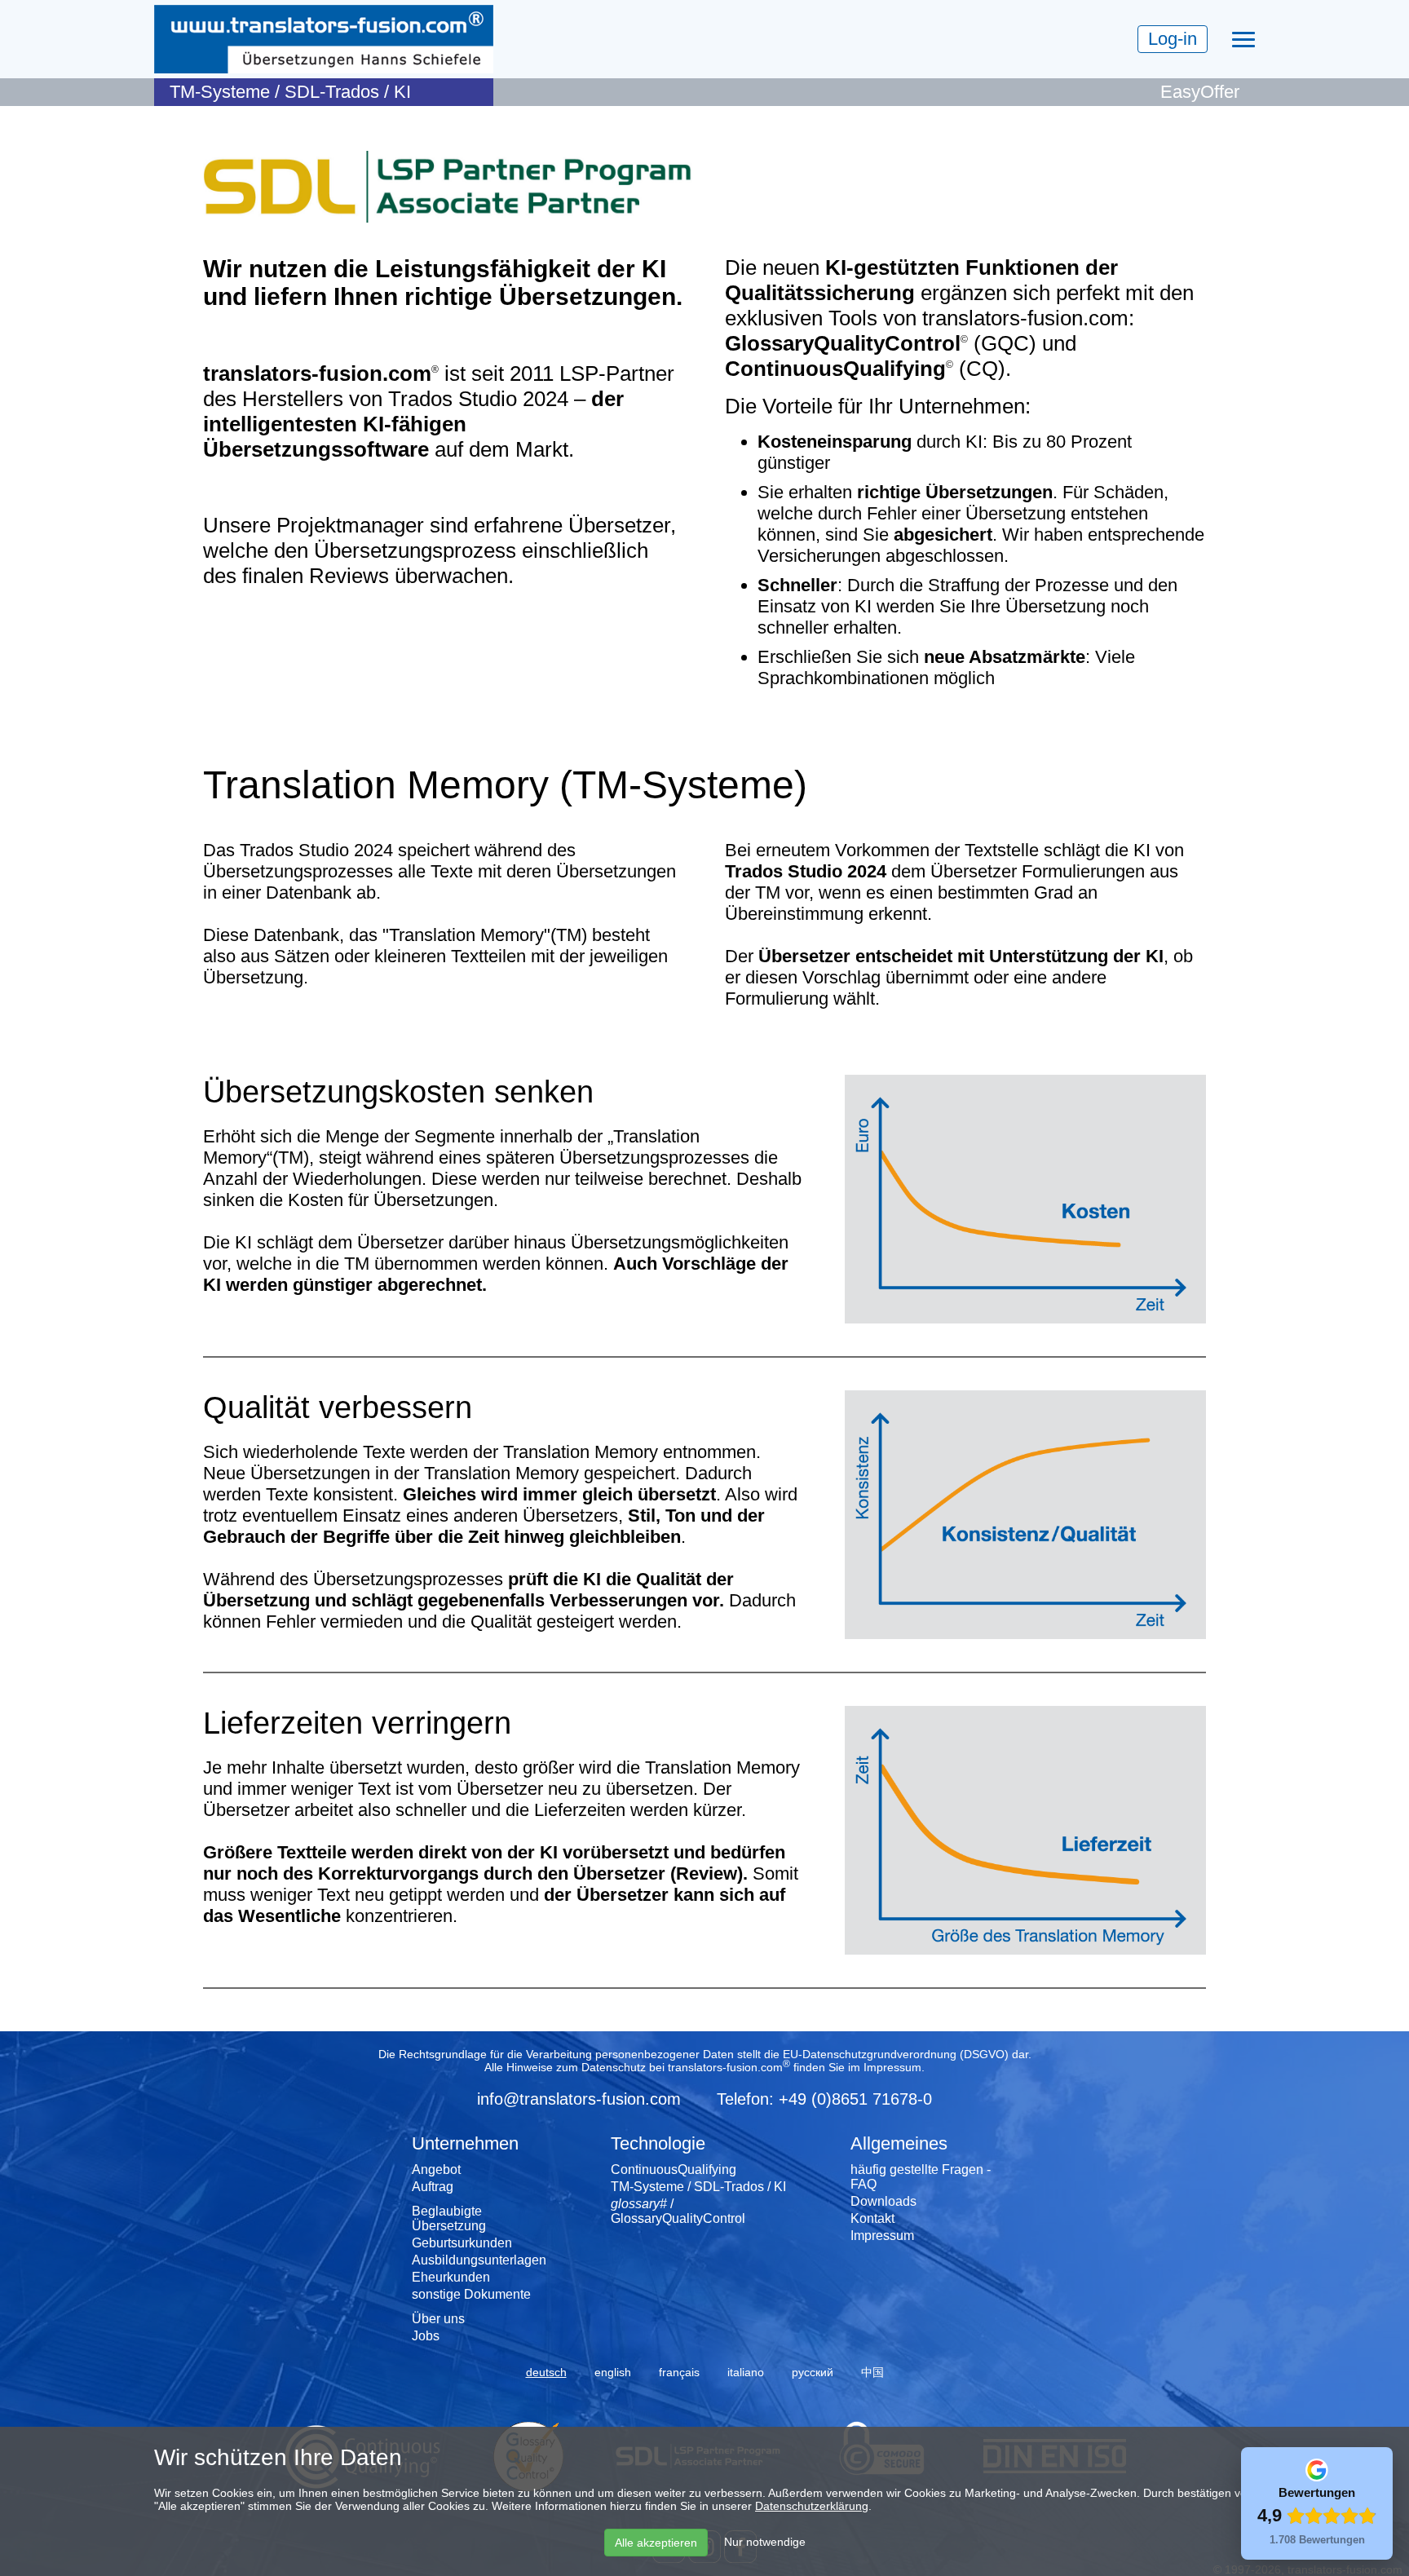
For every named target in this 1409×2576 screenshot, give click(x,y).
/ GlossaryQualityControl (678, 2211)
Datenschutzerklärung (812, 2506)
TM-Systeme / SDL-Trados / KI (698, 2187)
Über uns (438, 2319)
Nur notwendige (765, 2542)
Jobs (426, 2336)
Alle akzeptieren (656, 2543)
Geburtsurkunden (462, 2243)
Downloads (883, 2201)
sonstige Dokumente (471, 2294)
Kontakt (872, 2218)
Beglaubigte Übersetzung (449, 2218)
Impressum (892, 2067)
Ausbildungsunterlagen (479, 2260)
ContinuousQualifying (674, 2169)
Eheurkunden (451, 2277)
